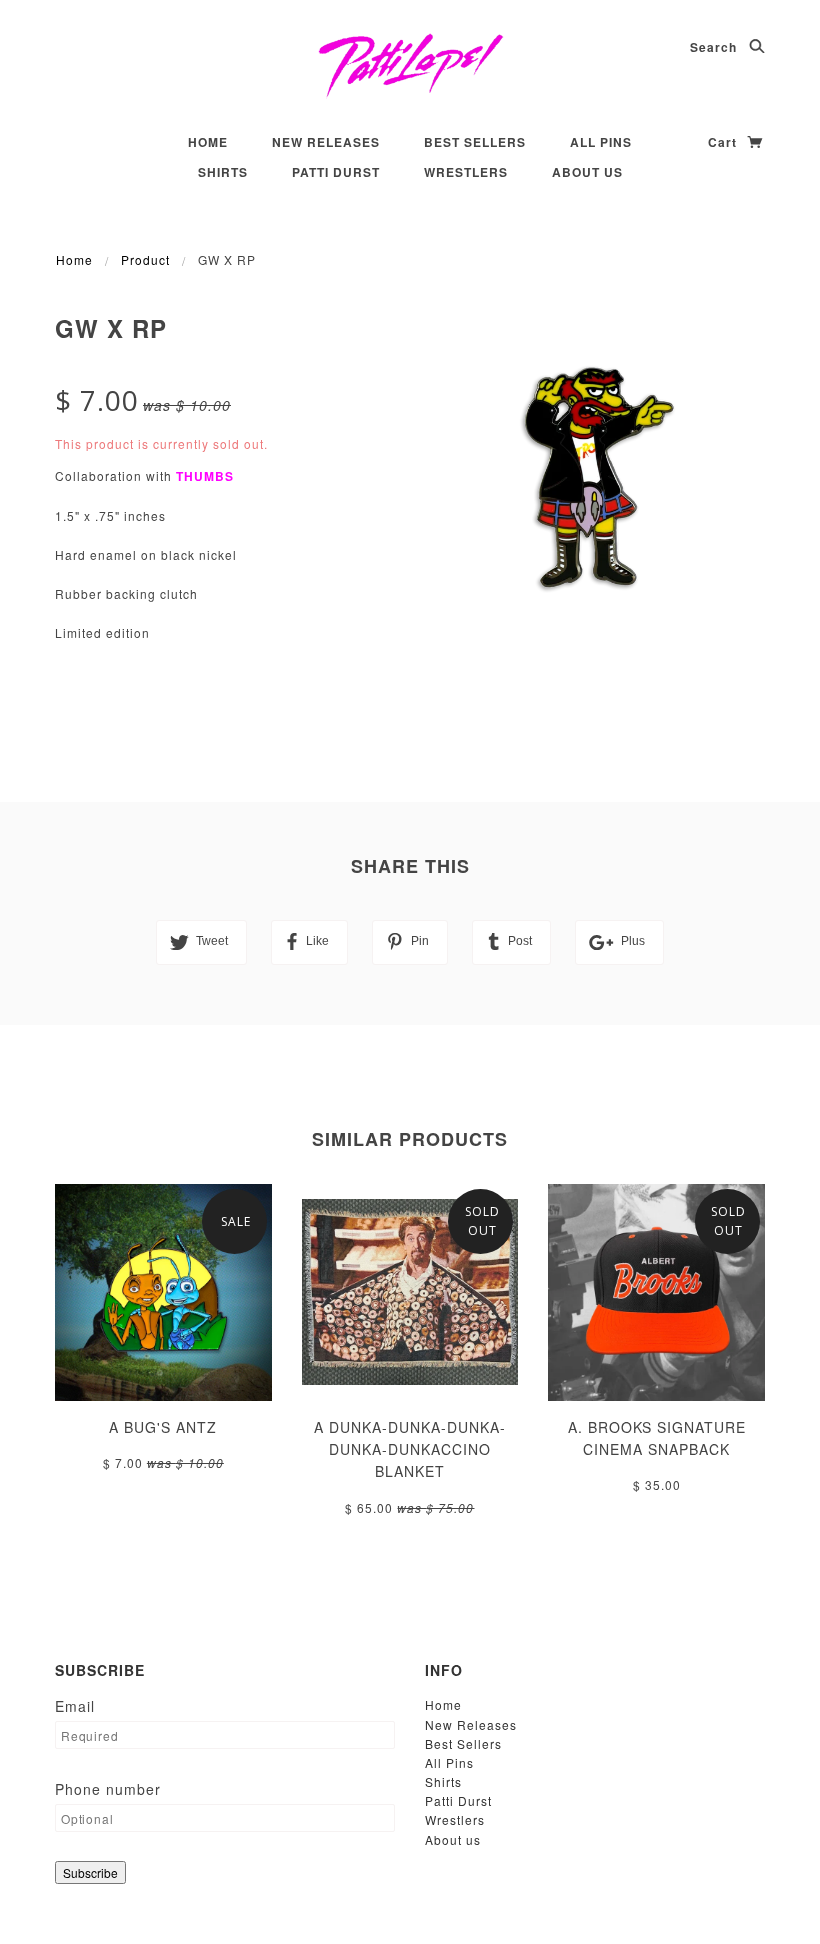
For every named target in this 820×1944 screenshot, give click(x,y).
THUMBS (205, 476)
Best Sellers (475, 142)
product (145, 259)
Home (208, 142)
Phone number (108, 1789)
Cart (724, 142)
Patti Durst (336, 172)
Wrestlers (466, 172)
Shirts (223, 172)
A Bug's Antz (163, 1427)
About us (587, 172)
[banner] (410, 65)
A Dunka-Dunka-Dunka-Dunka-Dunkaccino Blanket (410, 1449)
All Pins (601, 142)
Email (75, 1706)
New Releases (326, 142)
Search (715, 47)
